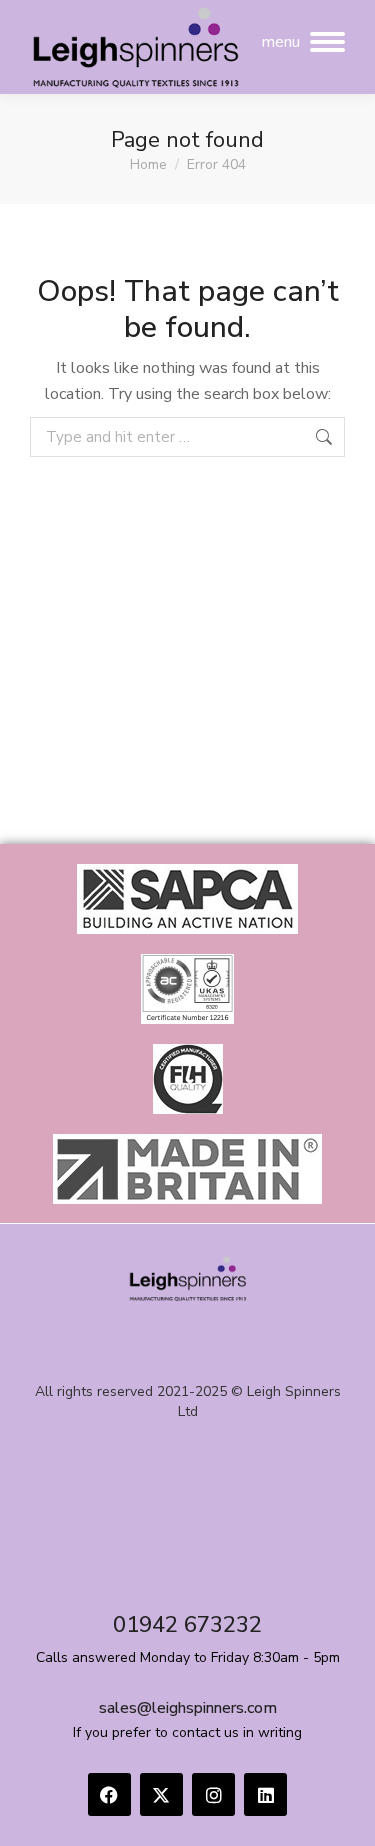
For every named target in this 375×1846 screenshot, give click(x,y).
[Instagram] (213, 1794)
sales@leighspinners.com (188, 1708)
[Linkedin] (265, 1794)
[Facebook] (109, 1794)
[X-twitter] (161, 1794)
